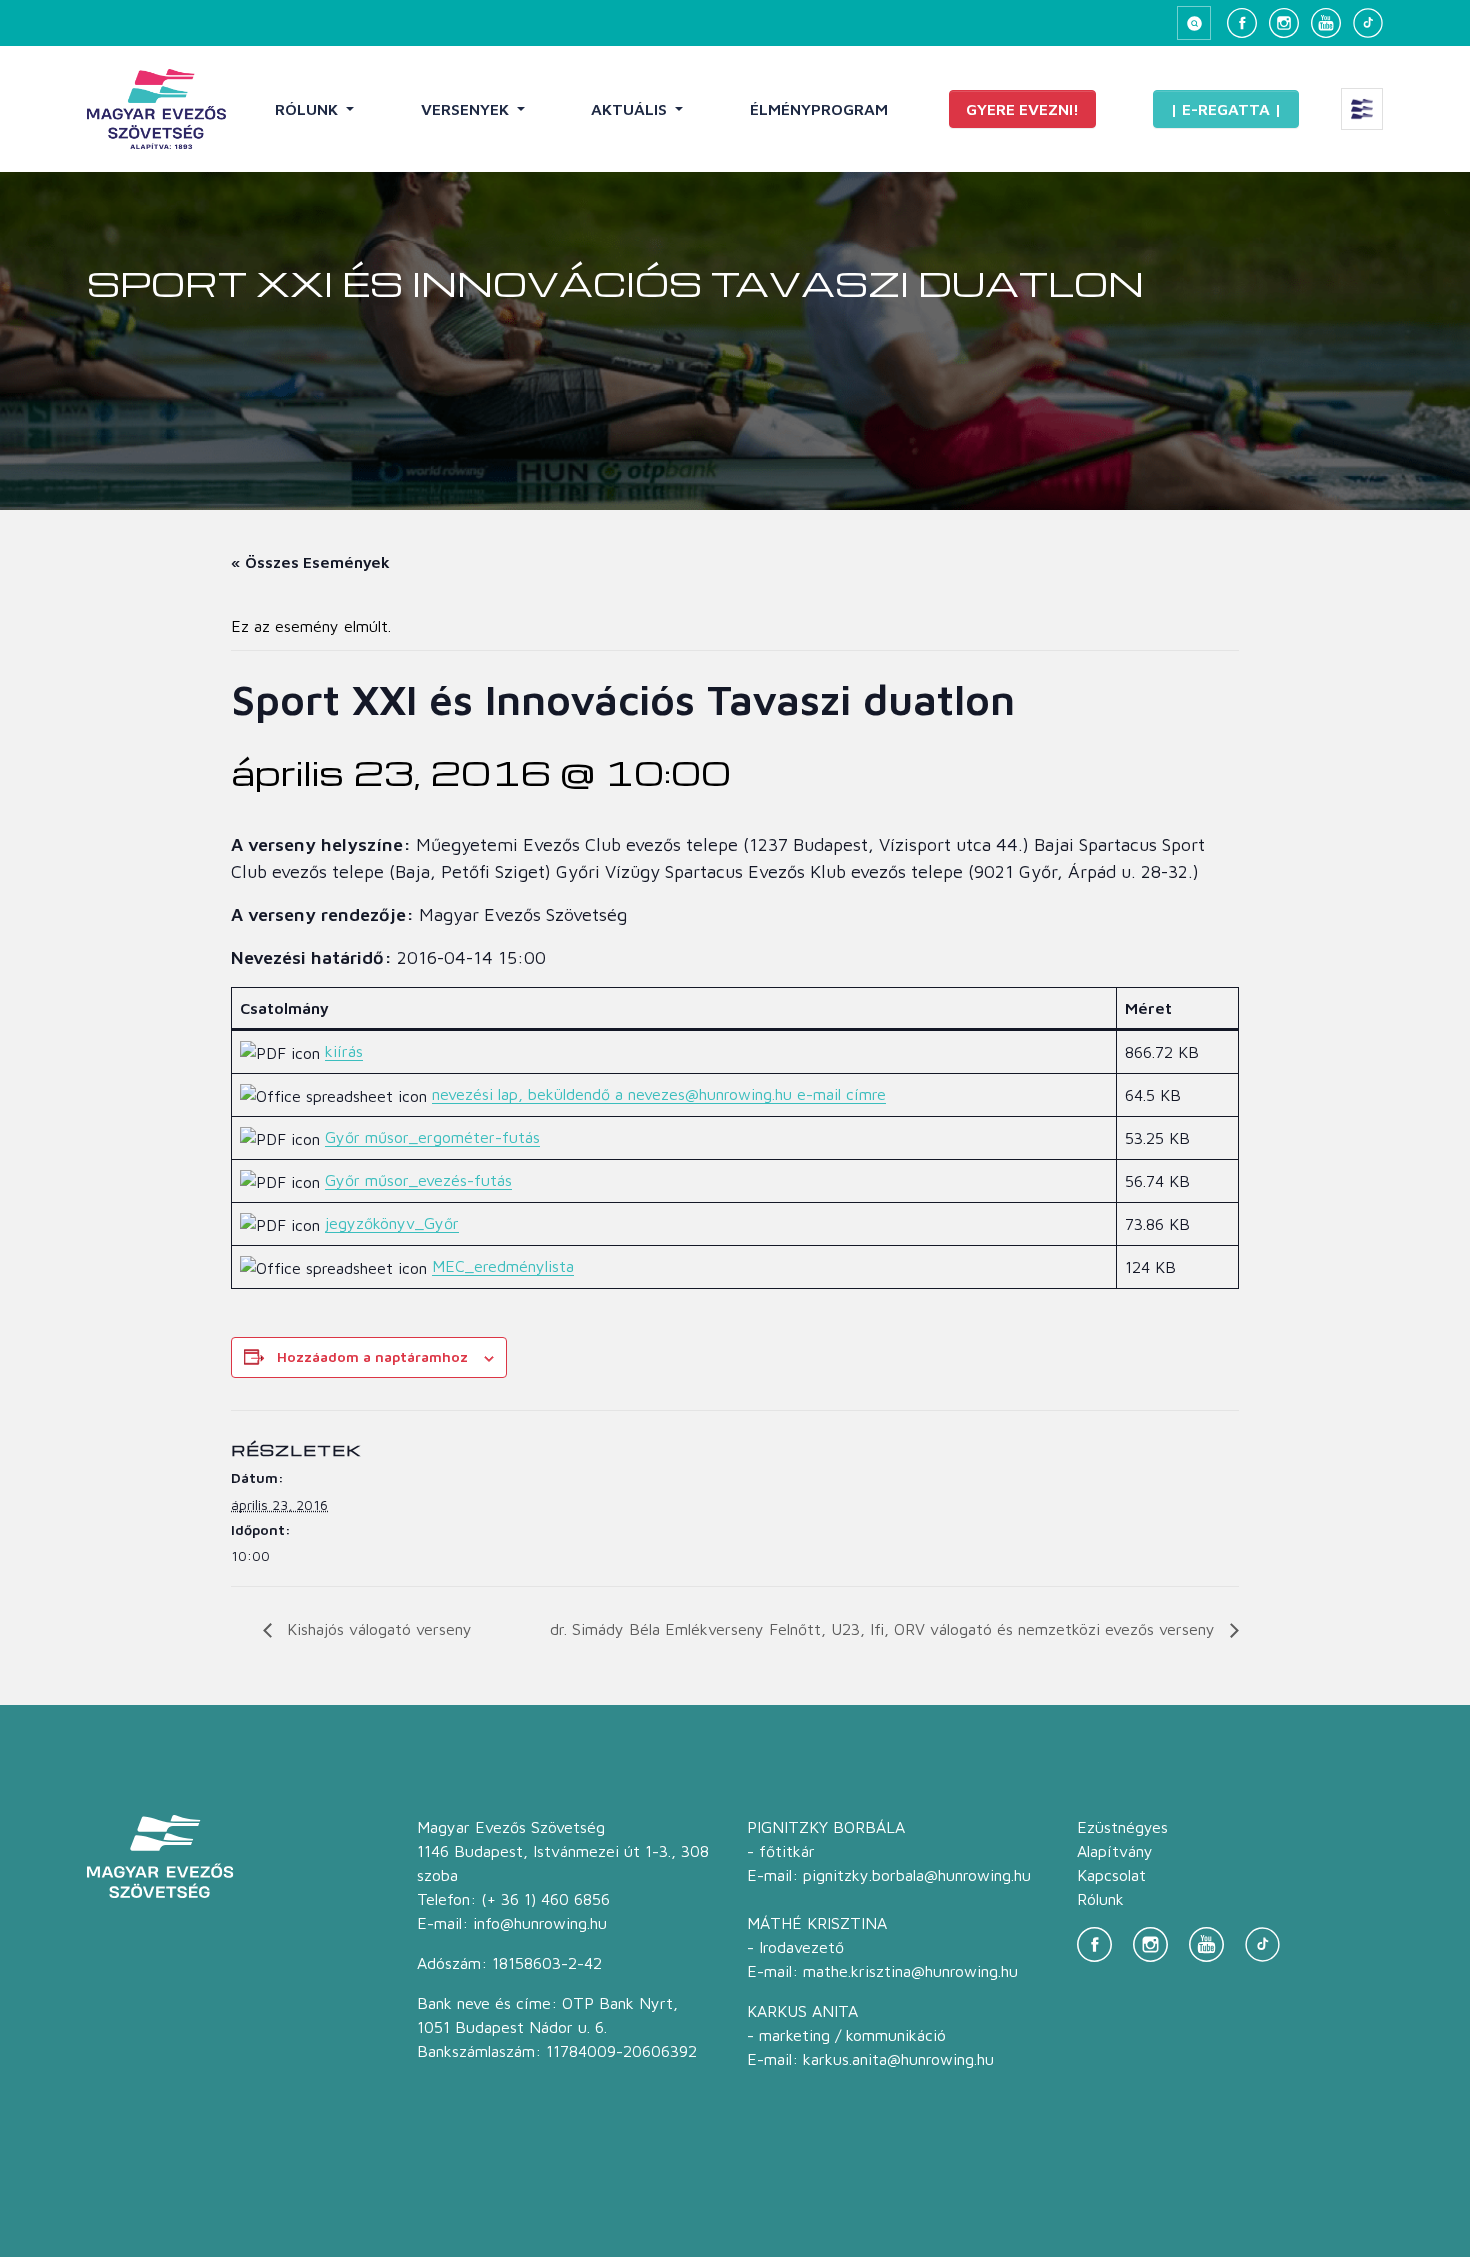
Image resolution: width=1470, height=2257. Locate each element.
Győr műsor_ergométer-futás (432, 1137)
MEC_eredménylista (503, 1266)
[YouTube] (1326, 23)
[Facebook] (1242, 23)
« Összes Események (310, 562)
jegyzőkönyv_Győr (392, 1223)
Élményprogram (819, 109)
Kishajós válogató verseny (377, 1629)
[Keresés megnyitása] (1194, 23)
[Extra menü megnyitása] (1362, 109)
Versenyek (467, 109)
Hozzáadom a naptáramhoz (372, 1356)
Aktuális (631, 109)
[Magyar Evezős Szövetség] (156, 109)
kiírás (344, 1051)
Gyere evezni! (1022, 109)
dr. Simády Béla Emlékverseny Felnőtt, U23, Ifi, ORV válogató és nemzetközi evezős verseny (885, 1629)
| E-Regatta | (1226, 109)
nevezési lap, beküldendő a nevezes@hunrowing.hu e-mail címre (659, 1094)
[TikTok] (1368, 23)
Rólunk (308, 109)
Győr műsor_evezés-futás (418, 1180)
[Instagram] (1284, 23)
